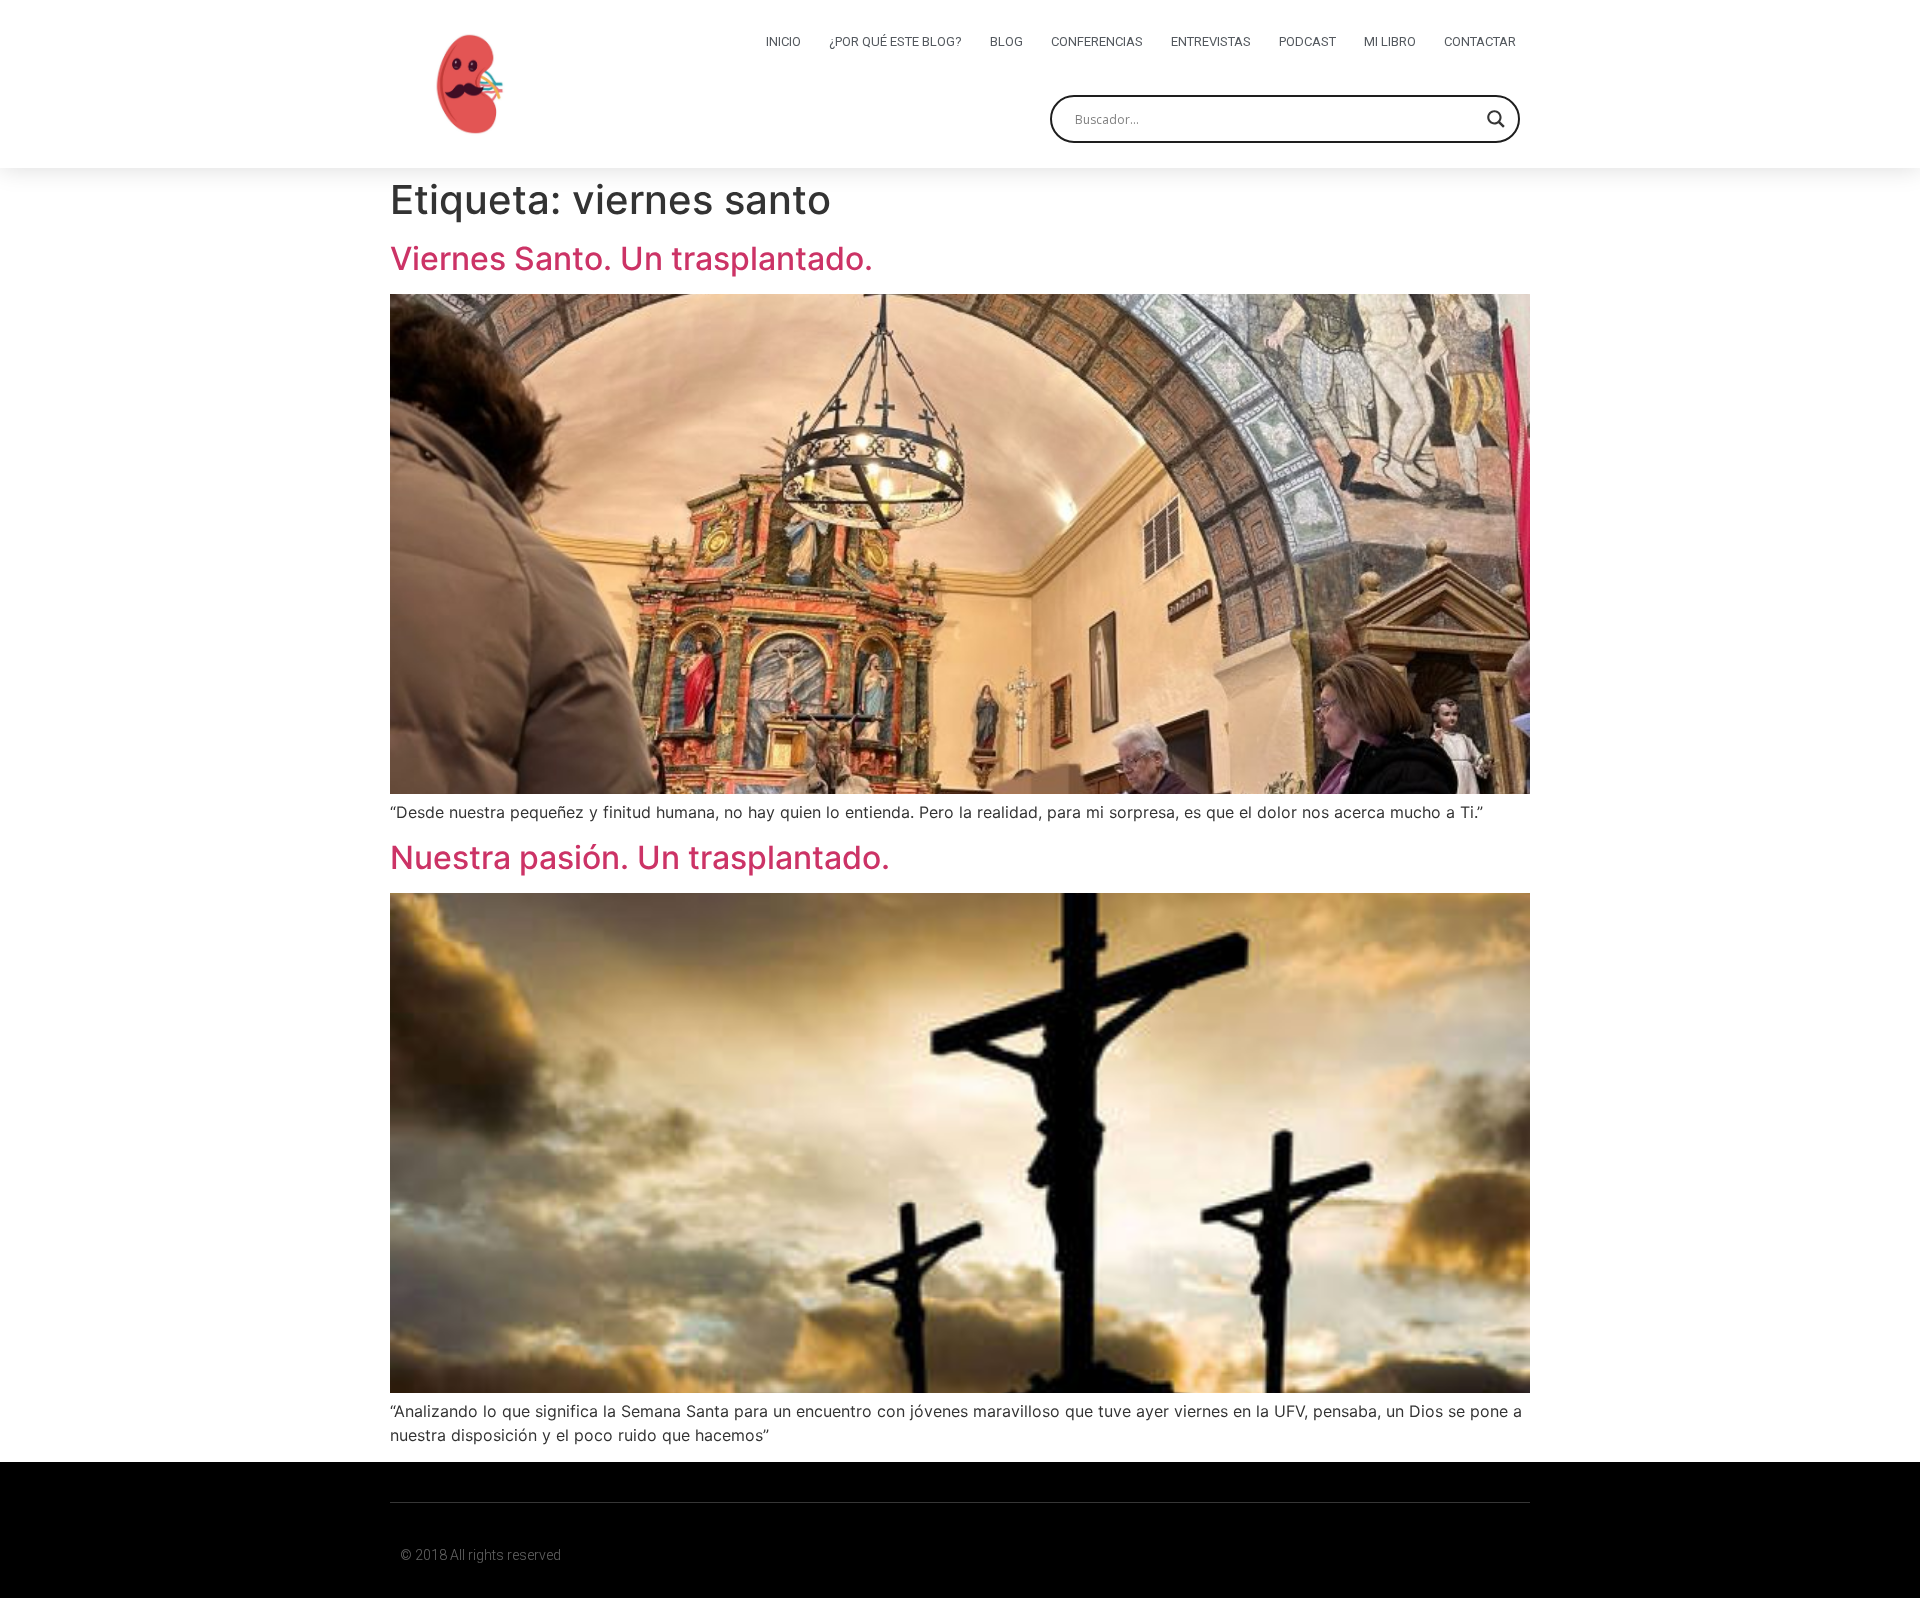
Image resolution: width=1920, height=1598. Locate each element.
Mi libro (1390, 41)
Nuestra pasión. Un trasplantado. (640, 857)
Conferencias (1097, 41)
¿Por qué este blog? (895, 41)
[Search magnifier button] (1496, 119)
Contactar (1480, 41)
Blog (1006, 41)
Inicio (783, 41)
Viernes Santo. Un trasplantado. (631, 258)
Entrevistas (1211, 41)
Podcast (1307, 41)
